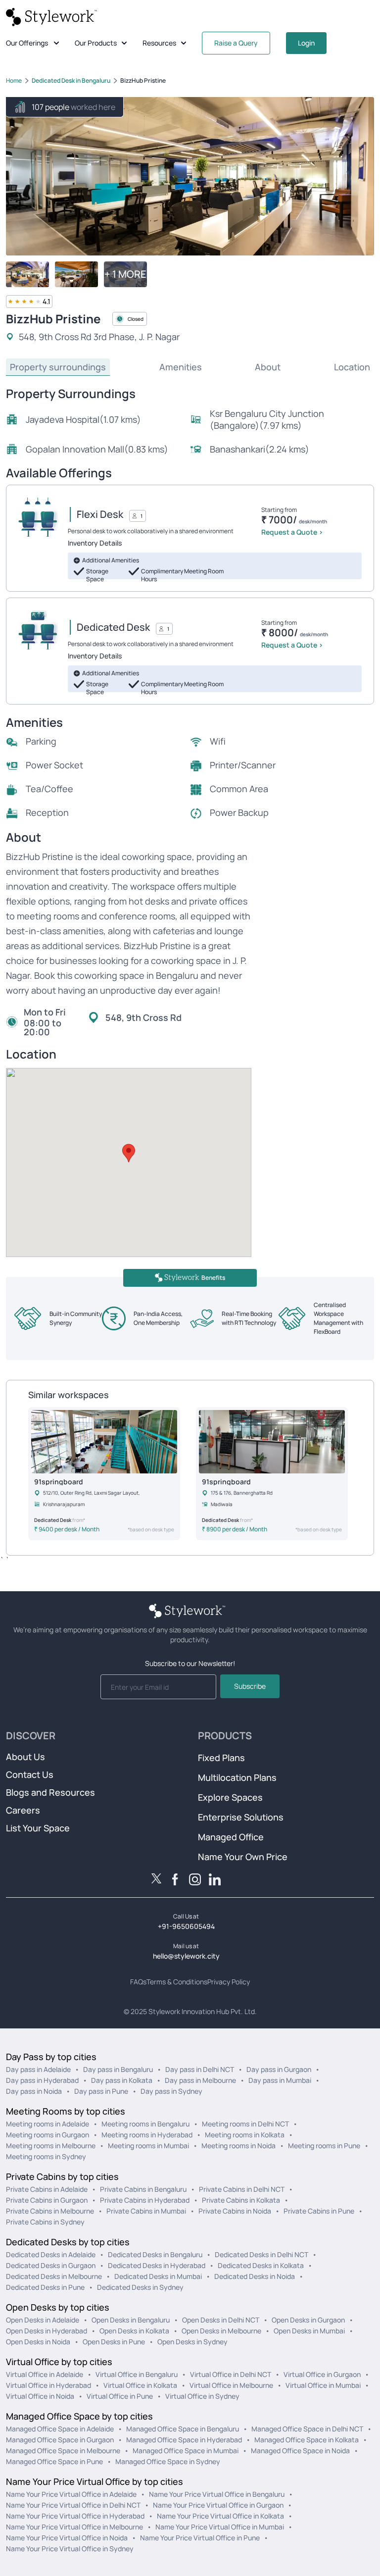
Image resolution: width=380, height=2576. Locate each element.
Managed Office (231, 1837)
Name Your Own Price (243, 1857)
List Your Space (38, 1828)
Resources (159, 43)
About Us (25, 1757)
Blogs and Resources (50, 1792)
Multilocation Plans (237, 1777)
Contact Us (30, 1774)
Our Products (96, 43)
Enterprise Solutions (241, 1817)
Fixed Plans (221, 1758)
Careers (23, 1810)
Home (14, 80)
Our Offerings (27, 43)
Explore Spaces (230, 1797)
